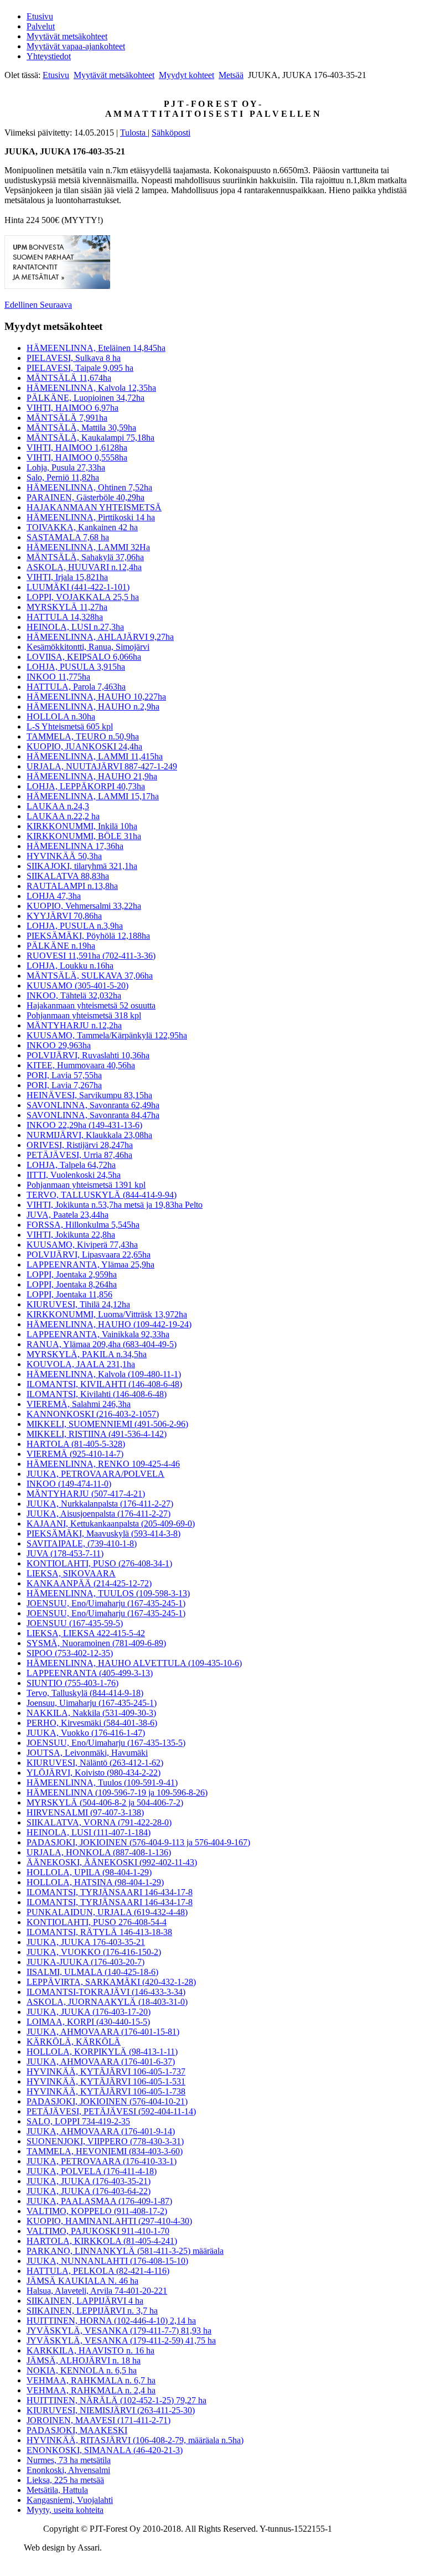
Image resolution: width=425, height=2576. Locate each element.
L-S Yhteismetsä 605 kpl (70, 726)
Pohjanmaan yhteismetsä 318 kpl (84, 1015)
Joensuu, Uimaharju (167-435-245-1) (92, 1703)
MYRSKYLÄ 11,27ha (67, 607)
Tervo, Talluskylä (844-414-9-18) (85, 1693)
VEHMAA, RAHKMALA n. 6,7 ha (91, 2380)
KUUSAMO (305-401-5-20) (77, 986)
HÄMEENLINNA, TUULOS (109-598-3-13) (108, 1593)
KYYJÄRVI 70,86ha (64, 916)
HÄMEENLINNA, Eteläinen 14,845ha (96, 348)
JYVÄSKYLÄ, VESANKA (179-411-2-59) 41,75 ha (121, 2340)
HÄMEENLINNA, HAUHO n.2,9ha (93, 707)
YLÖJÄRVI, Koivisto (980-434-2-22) (94, 1773)
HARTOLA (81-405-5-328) (76, 1444)
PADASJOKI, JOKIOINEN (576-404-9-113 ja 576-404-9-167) (138, 1842)
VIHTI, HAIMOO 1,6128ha (77, 448)
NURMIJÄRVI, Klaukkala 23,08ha (89, 1135)
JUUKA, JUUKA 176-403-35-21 (86, 1942)
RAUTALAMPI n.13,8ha (72, 886)
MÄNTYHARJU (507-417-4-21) (86, 1494)
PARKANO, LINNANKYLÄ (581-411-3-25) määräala (125, 2251)
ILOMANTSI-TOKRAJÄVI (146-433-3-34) (106, 1992)
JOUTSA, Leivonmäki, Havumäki (87, 1753)
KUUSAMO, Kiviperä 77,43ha (82, 1245)
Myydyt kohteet (186, 75)
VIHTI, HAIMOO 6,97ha (72, 408)
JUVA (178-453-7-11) (65, 1553)
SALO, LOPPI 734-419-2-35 (78, 2121)
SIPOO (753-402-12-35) (70, 1653)
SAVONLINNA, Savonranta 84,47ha (93, 1115)
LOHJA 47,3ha (54, 896)
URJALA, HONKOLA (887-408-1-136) (99, 1852)
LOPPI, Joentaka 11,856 (69, 1294)
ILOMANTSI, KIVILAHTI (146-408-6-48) (104, 1384)
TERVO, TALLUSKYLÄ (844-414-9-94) (102, 1195)
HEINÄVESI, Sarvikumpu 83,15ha (89, 1095)
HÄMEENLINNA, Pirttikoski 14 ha (91, 517)
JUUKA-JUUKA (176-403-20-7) (85, 1962)
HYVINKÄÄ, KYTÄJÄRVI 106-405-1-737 (106, 2071)
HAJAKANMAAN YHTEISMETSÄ (94, 507)
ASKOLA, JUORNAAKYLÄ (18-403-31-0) (107, 2002)
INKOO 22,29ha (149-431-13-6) (84, 1125)
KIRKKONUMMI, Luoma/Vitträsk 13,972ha (107, 1314)
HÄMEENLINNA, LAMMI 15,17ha (93, 796)
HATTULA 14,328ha (65, 617)
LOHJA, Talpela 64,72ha (71, 1165)
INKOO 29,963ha (59, 1045)
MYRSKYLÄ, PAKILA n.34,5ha (87, 1354)
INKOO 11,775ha (58, 677)
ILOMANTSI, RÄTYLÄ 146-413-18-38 (99, 1932)
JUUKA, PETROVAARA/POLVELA (95, 1474)
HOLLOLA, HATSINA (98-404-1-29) (95, 1882)
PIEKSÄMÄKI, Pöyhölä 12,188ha (88, 936)
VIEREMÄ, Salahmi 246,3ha (79, 1404)
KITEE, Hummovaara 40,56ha (81, 1065)
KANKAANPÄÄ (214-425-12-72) (89, 1583)
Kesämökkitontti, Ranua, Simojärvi (88, 647)
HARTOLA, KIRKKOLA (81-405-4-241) (102, 2241)
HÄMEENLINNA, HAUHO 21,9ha (92, 776)
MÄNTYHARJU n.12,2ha (74, 1025)
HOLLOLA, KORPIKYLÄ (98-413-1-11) (102, 2052)
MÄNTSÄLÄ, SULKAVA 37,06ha (90, 976)
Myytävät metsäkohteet (67, 36)
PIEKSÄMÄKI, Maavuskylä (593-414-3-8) (103, 1533)
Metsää (231, 75)
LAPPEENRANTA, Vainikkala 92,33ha (98, 1334)
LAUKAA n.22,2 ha (63, 816)
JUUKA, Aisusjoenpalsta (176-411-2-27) (99, 1514)
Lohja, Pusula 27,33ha (66, 467)
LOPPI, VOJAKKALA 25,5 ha (83, 597)
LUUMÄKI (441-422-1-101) (78, 587)
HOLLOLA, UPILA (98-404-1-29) (89, 1872)
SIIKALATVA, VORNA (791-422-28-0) (99, 1822)
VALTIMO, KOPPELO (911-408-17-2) (97, 2211)
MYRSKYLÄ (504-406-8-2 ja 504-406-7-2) (105, 1802)
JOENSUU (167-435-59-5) (75, 1623)
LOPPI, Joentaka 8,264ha (72, 1284)
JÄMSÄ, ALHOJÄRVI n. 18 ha (84, 2360)
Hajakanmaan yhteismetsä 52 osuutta (91, 1005)
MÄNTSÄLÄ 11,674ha (69, 378)
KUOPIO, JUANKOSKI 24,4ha (84, 746)
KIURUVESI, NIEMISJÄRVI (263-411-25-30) (111, 2410)
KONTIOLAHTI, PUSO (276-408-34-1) (99, 1563)
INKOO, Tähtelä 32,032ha (74, 995)
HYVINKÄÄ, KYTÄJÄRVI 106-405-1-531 (106, 2081)
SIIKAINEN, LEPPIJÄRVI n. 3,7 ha (92, 2311)
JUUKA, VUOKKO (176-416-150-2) (94, 1952)
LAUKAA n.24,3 (58, 806)
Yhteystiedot (49, 56)
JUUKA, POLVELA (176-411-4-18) (92, 2171)
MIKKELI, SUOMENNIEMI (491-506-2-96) (107, 1424)
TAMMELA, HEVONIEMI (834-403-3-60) (105, 2151)
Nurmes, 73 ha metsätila (69, 2460)
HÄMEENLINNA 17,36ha (75, 846)
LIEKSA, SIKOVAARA (71, 1573)
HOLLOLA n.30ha (61, 717)
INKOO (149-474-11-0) (69, 1484)
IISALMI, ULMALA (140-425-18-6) (92, 1972)
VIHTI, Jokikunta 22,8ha (71, 1235)
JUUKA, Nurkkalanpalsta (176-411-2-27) (100, 1504)
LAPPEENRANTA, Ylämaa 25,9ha (90, 1264)
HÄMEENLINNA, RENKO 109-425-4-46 (103, 1464)
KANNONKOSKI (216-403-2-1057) (93, 1414)
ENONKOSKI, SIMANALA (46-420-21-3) (105, 2450)
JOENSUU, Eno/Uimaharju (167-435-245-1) (106, 1603)
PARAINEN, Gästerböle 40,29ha (85, 497)
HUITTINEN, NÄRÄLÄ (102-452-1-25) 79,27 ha (116, 2400)
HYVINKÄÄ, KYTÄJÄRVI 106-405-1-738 (106, 2091)
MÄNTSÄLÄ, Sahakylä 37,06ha (85, 557)
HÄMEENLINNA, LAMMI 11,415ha (95, 756)
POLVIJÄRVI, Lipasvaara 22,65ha (89, 1255)
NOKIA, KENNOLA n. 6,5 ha (82, 2370)
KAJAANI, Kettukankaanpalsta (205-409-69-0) (111, 1524)
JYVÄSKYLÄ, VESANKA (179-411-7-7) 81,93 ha (119, 2331)
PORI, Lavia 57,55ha (64, 1075)
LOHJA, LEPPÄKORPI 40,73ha (86, 786)
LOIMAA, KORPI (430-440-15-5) (88, 2022)
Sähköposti (171, 133)
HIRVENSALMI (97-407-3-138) (85, 1812)
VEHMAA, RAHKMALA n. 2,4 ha (91, 2390)
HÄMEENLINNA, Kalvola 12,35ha (91, 388)
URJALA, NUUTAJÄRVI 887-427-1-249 (102, 766)
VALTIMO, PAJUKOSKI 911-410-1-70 (98, 2231)
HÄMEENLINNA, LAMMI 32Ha (88, 547)
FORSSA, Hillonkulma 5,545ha (83, 1225)
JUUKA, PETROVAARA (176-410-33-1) (102, 2161)
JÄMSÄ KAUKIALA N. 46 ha (82, 2281)
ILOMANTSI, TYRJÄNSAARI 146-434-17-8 (110, 1892)
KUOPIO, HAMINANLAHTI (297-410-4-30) (109, 2221)
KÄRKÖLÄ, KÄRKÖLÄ (74, 2042)
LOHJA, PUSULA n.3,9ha (75, 926)
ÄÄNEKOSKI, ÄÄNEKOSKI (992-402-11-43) (112, 1862)
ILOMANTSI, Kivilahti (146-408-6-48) (97, 1394)
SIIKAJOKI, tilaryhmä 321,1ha (82, 866)
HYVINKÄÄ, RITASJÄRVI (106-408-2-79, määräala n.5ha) (135, 2440)
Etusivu (40, 16)
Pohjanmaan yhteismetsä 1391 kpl (86, 1185)
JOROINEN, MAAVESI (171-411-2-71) (99, 2420)
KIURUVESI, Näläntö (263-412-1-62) (95, 1763)
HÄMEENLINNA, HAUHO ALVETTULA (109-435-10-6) (134, 1663)
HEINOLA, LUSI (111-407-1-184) (89, 1832)
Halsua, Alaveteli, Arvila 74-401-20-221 (97, 2291)
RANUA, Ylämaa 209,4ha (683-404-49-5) (102, 1344)
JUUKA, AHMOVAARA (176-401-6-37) (101, 2062)
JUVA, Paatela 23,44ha (68, 1215)
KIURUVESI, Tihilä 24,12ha (78, 1304)
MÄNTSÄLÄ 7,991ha (67, 418)
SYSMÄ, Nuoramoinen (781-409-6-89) (96, 1643)
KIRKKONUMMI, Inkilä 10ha (82, 826)
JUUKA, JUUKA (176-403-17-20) (89, 2012)
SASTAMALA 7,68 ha (68, 537)
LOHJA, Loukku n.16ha (70, 966)
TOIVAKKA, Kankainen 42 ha (82, 527)
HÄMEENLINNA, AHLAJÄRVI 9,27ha (100, 637)
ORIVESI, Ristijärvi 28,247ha (80, 1145)
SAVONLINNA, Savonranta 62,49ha (93, 1105)
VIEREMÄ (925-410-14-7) (75, 1454)
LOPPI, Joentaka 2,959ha (72, 1274)
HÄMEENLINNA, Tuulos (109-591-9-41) (102, 1783)
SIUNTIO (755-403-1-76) (72, 1683)
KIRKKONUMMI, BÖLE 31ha (84, 836)
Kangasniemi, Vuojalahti (70, 2500)
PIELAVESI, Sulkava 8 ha (74, 358)
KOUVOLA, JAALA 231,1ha (81, 1364)
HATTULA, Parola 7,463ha (76, 687)
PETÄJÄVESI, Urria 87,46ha (79, 1155)
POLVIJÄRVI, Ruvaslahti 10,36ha (88, 1055)
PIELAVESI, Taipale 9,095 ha (80, 368)
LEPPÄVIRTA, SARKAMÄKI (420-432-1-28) (111, 1982)
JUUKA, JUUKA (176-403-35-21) (89, 2181)
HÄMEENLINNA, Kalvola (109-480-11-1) (104, 1374)
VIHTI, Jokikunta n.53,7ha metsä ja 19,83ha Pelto (115, 1205)
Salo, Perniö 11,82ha (63, 477)
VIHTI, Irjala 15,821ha (67, 577)
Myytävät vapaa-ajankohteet (76, 46)
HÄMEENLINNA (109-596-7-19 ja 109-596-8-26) (117, 1793)
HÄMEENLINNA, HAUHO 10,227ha (96, 697)
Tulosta (134, 133)
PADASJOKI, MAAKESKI (77, 2430)
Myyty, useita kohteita (65, 2510)
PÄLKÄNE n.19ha (61, 946)
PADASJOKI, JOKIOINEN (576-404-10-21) (107, 2101)
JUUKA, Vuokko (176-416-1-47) (86, 1733)
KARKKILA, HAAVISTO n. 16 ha (90, 2350)
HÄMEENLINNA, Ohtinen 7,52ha (89, 487)
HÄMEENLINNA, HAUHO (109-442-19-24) (109, 1324)
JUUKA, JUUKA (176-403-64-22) (89, 2191)
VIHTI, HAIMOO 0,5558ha (77, 457)
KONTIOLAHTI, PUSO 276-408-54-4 (97, 1922)
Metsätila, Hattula (57, 2490)
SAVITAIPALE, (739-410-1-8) (82, 1543)
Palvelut (41, 26)
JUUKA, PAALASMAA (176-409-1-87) (99, 2201)
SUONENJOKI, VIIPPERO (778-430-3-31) (105, 2141)
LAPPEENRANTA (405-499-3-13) (90, 1673)
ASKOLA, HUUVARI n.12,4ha (84, 567)
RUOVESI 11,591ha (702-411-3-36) (91, 956)
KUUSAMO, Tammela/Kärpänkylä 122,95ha (107, 1035)
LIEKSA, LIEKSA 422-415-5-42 (86, 1633)
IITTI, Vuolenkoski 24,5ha (74, 1175)
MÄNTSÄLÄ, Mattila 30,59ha (81, 428)
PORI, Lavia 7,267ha (64, 1085)
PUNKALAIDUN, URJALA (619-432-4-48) (107, 1912)
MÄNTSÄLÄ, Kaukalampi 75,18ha (90, 438)
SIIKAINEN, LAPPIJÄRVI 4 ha (85, 2301)
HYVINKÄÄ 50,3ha (64, 856)
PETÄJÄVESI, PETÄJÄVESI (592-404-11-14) (111, 2111)
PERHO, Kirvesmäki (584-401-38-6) (92, 1723)
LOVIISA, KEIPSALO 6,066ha (84, 657)
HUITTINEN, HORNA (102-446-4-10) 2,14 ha (111, 2321)
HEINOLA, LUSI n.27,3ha (75, 627)
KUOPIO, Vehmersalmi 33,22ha (84, 906)
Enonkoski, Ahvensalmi (68, 2470)
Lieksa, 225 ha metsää (65, 2480)
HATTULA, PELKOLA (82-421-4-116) (98, 2271)
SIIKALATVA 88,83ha (68, 876)
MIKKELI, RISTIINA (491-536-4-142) (97, 1434)
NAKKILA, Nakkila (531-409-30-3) (91, 1713)
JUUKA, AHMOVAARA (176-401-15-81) (103, 2032)
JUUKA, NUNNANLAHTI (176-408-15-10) (107, 2261)
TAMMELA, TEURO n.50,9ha (83, 736)
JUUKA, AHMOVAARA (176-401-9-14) (101, 2131)
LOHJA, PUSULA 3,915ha (76, 667)
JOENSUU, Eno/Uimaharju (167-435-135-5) (106, 1743)
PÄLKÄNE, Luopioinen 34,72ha (85, 398)
